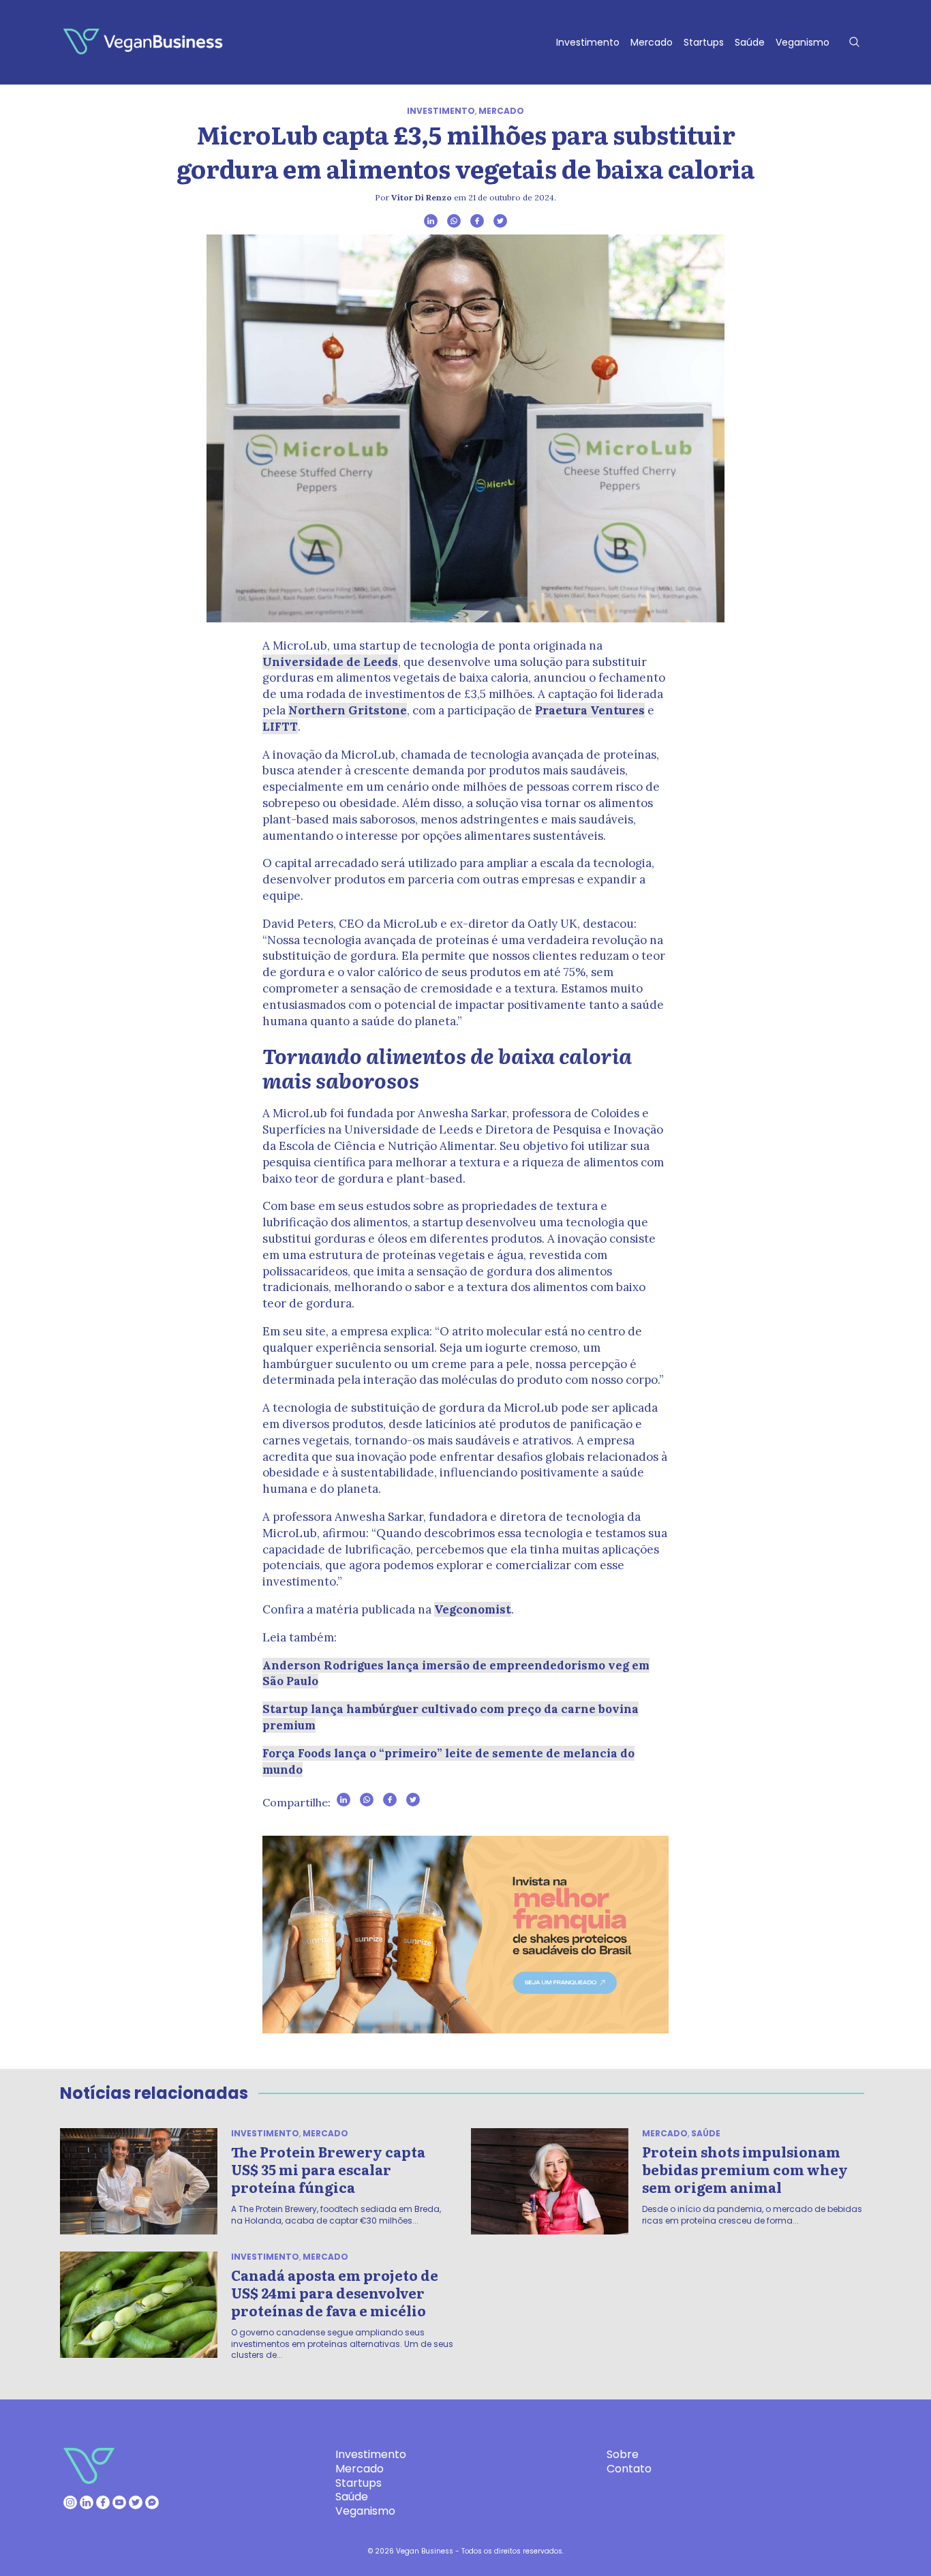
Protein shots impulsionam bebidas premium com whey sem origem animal (745, 2169)
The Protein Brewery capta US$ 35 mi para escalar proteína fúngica (328, 2169)
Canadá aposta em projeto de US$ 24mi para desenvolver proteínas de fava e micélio (335, 2292)
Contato (629, 2469)
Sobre (623, 2454)
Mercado (652, 42)
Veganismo (803, 42)
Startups (704, 42)
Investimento (588, 42)
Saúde (750, 42)
